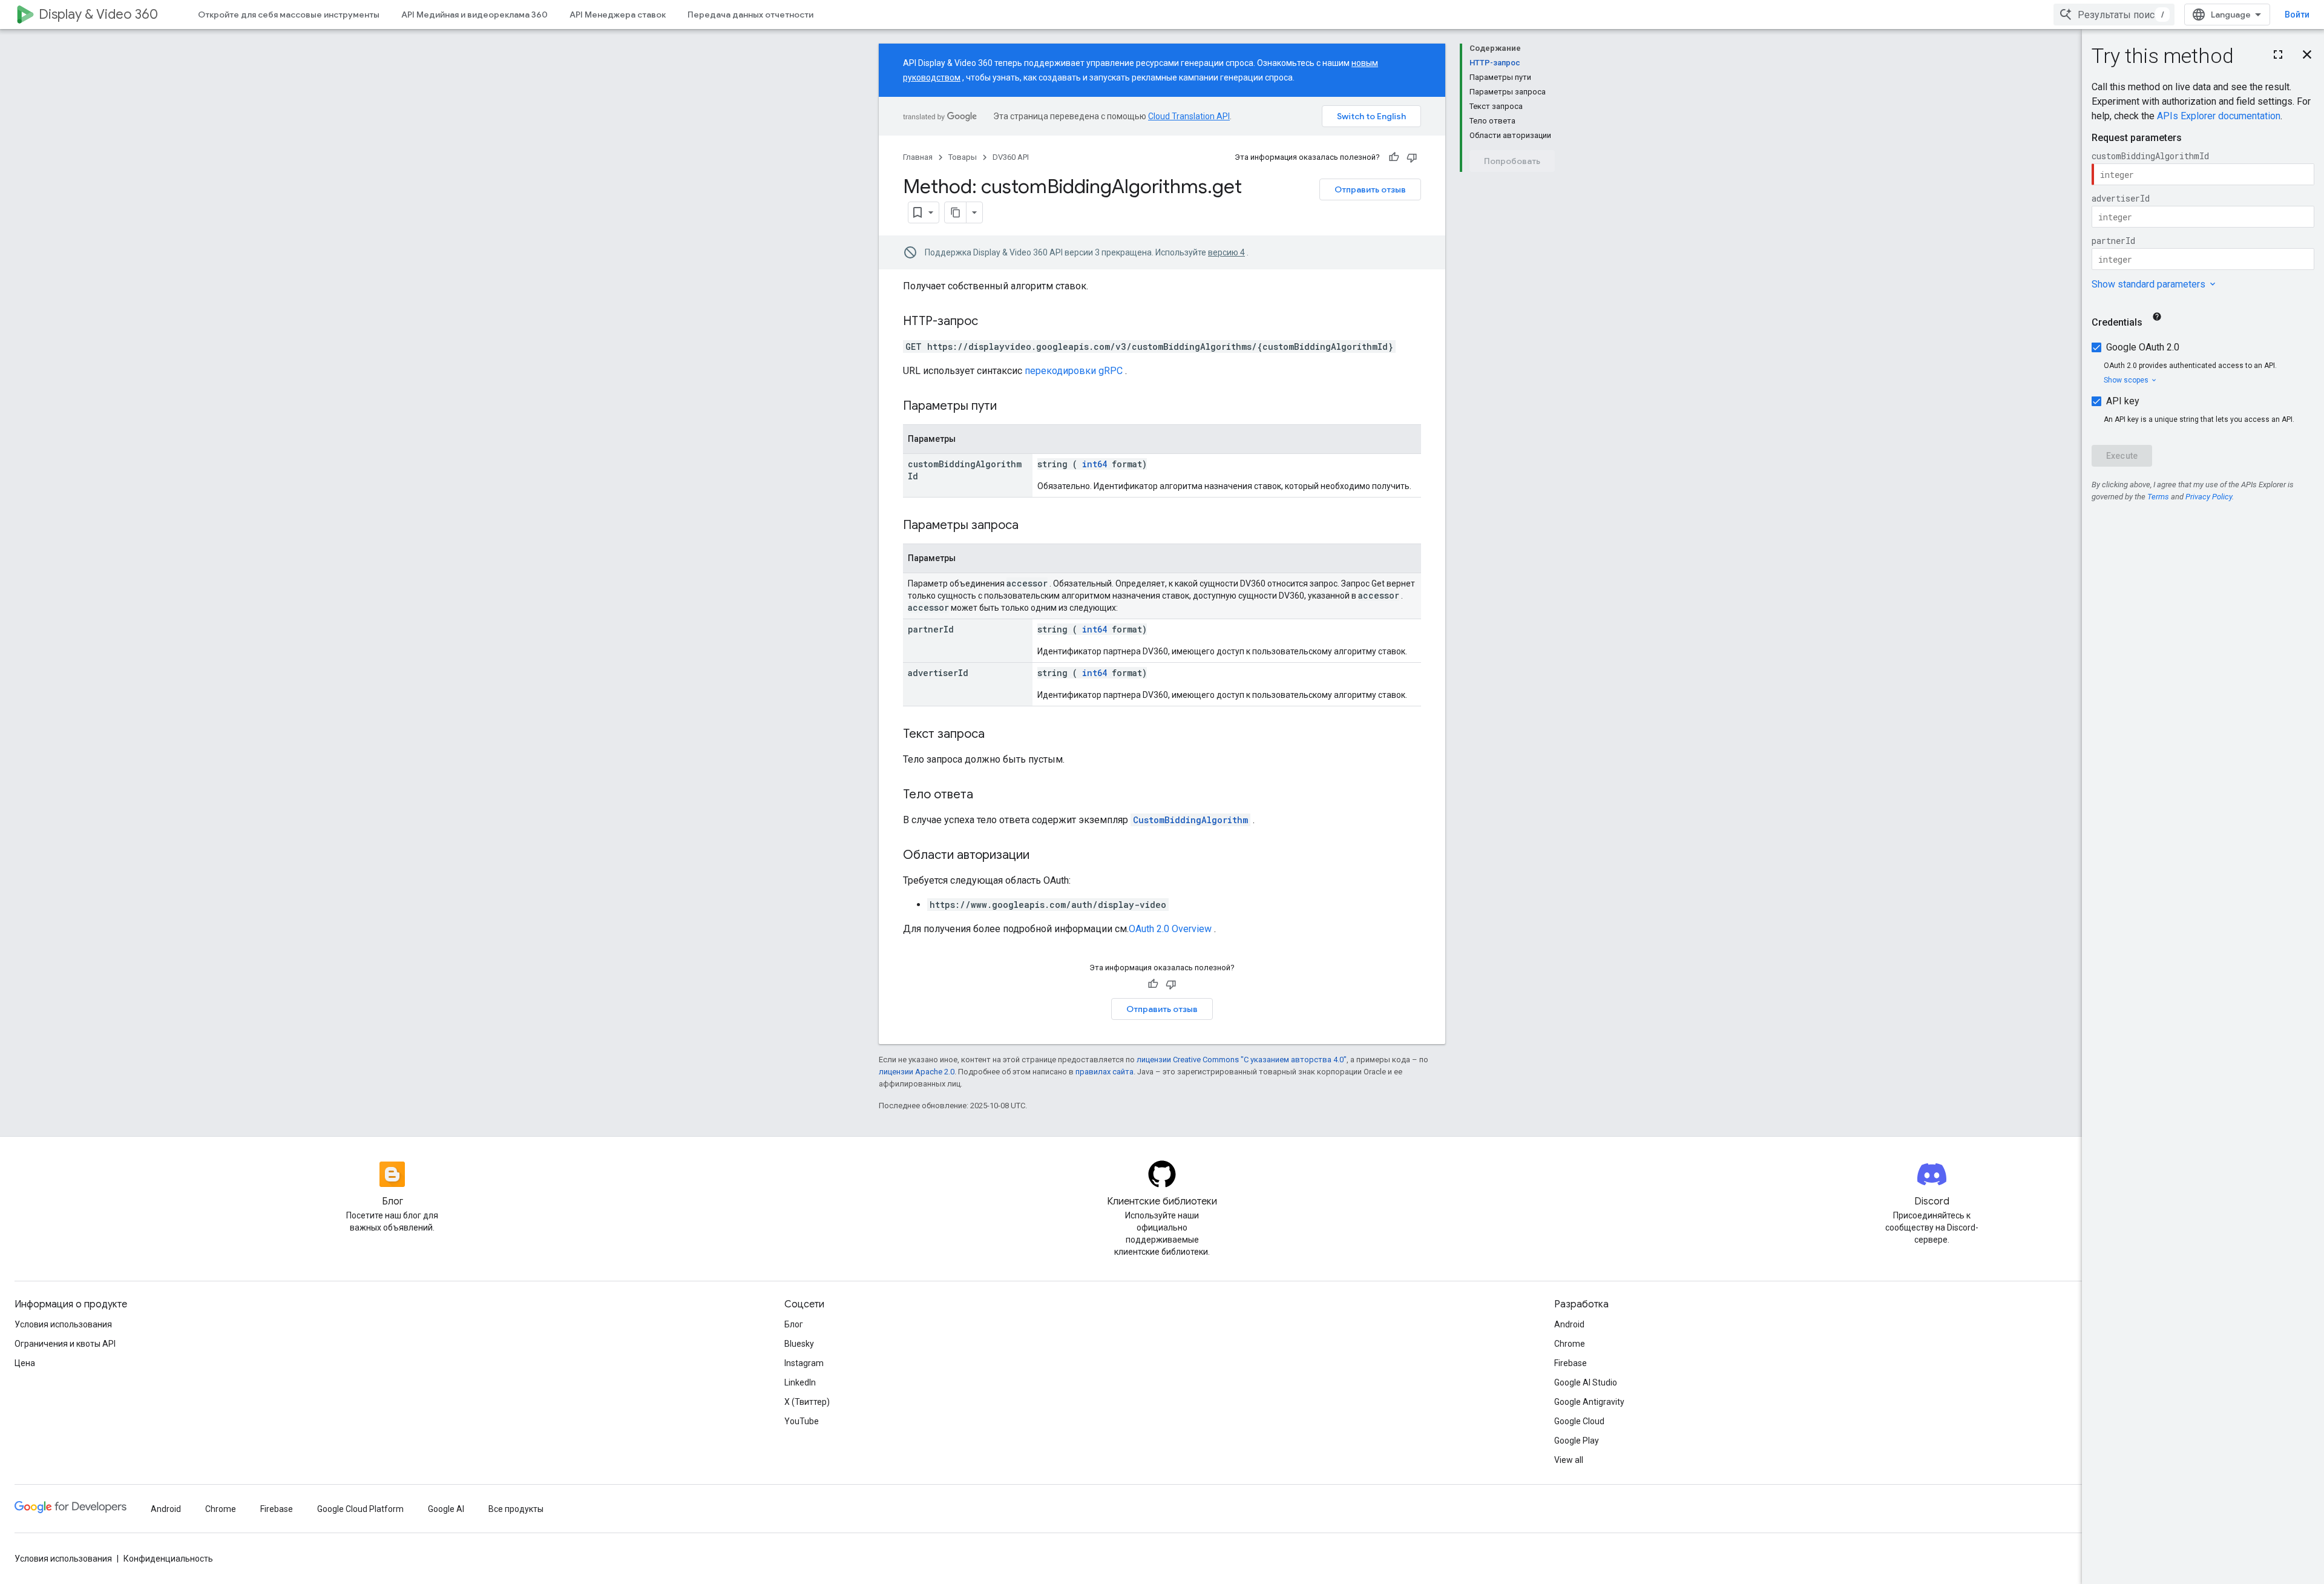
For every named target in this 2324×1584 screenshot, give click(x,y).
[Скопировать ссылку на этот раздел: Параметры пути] (1012, 407)
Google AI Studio (1586, 1382)
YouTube (802, 1421)
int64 (1095, 464)
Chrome (1570, 1344)
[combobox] (2114, 15)
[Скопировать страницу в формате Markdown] (956, 212)
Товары (963, 157)
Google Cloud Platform (360, 1509)
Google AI (446, 1509)
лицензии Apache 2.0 (917, 1072)
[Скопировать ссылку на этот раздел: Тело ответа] (985, 795)
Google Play (1577, 1441)
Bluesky (799, 1344)
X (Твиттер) (807, 1402)
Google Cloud (1579, 1421)
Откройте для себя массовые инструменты (289, 15)
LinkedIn (800, 1382)
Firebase (1571, 1363)
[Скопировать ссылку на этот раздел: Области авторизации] (1042, 856)
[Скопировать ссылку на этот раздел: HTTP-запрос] (990, 322)
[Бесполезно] (1412, 157)
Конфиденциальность (168, 1559)
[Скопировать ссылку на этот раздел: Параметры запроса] (1034, 526)
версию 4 (1226, 252)
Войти (2297, 15)
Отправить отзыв (1370, 189)
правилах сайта (1105, 1072)
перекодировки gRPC (1074, 371)
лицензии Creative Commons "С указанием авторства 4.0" (1242, 1060)
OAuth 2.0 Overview (1170, 929)
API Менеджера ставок (618, 15)
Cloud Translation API (1189, 116)
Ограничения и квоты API (65, 1344)
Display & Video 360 (98, 14)
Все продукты (516, 1509)
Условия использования (63, 1324)
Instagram (804, 1363)
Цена (25, 1363)
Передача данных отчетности (750, 15)
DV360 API (1011, 157)
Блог (794, 1324)
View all (1569, 1460)
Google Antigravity (1589, 1402)
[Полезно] (1394, 157)
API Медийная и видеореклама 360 (474, 15)
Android (1569, 1324)
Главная (918, 157)
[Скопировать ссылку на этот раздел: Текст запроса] (997, 735)
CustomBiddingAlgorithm (1190, 820)
